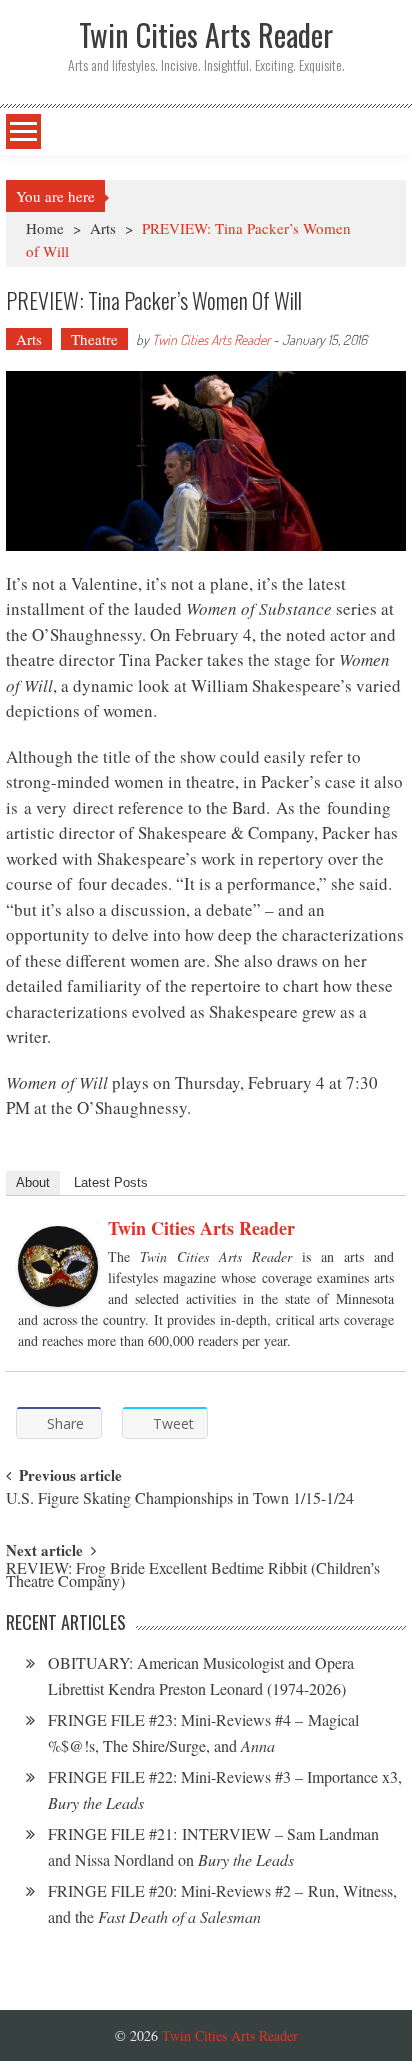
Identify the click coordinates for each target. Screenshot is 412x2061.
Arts (103, 228)
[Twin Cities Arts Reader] (58, 1266)
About (33, 1182)
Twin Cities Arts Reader (211, 339)
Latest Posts (111, 1182)
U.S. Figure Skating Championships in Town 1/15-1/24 (180, 1499)
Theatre (94, 339)
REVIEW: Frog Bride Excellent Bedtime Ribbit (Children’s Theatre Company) (193, 1576)
